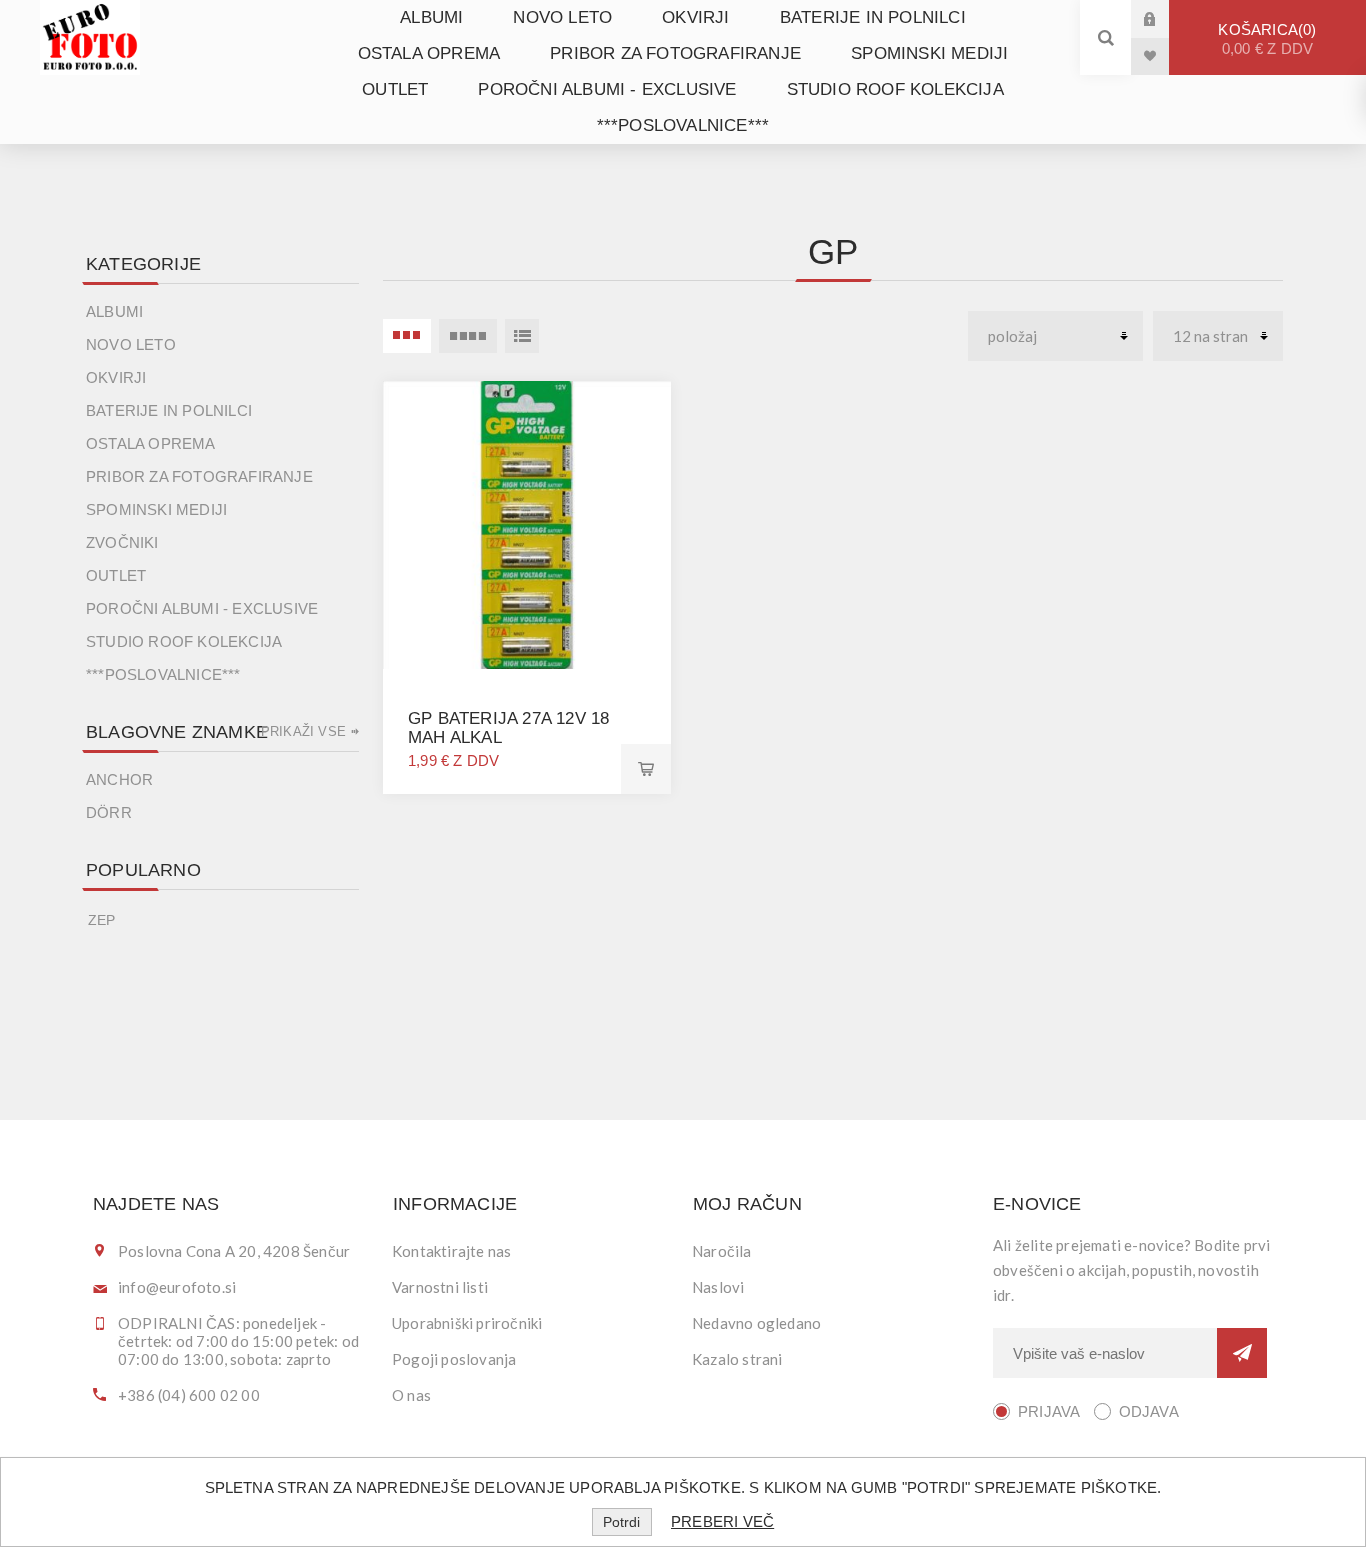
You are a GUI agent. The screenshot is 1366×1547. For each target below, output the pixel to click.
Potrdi (621, 1522)
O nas (411, 1395)
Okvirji (695, 17)
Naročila (722, 1251)
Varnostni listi (440, 1287)
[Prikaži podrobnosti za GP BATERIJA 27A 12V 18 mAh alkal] (527, 525)
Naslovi (718, 1287)
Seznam (522, 336)
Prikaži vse (303, 731)
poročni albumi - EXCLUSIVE (607, 89)
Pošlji (1242, 1353)
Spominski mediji (929, 53)
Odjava (1149, 1411)
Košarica (1265, 39)
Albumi (431, 17)
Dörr (109, 812)
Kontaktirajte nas (451, 1251)
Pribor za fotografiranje (675, 53)
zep (102, 920)
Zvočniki (122, 542)
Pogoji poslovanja (454, 1359)
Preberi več (722, 1521)
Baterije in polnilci (873, 17)
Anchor (119, 779)
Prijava (1165, 18)
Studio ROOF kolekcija (895, 89)
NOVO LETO (562, 17)
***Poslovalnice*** (683, 125)
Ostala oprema (429, 53)
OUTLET (395, 89)
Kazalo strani (737, 1359)
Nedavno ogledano (756, 1323)
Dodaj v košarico (646, 769)
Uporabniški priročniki (467, 1323)
